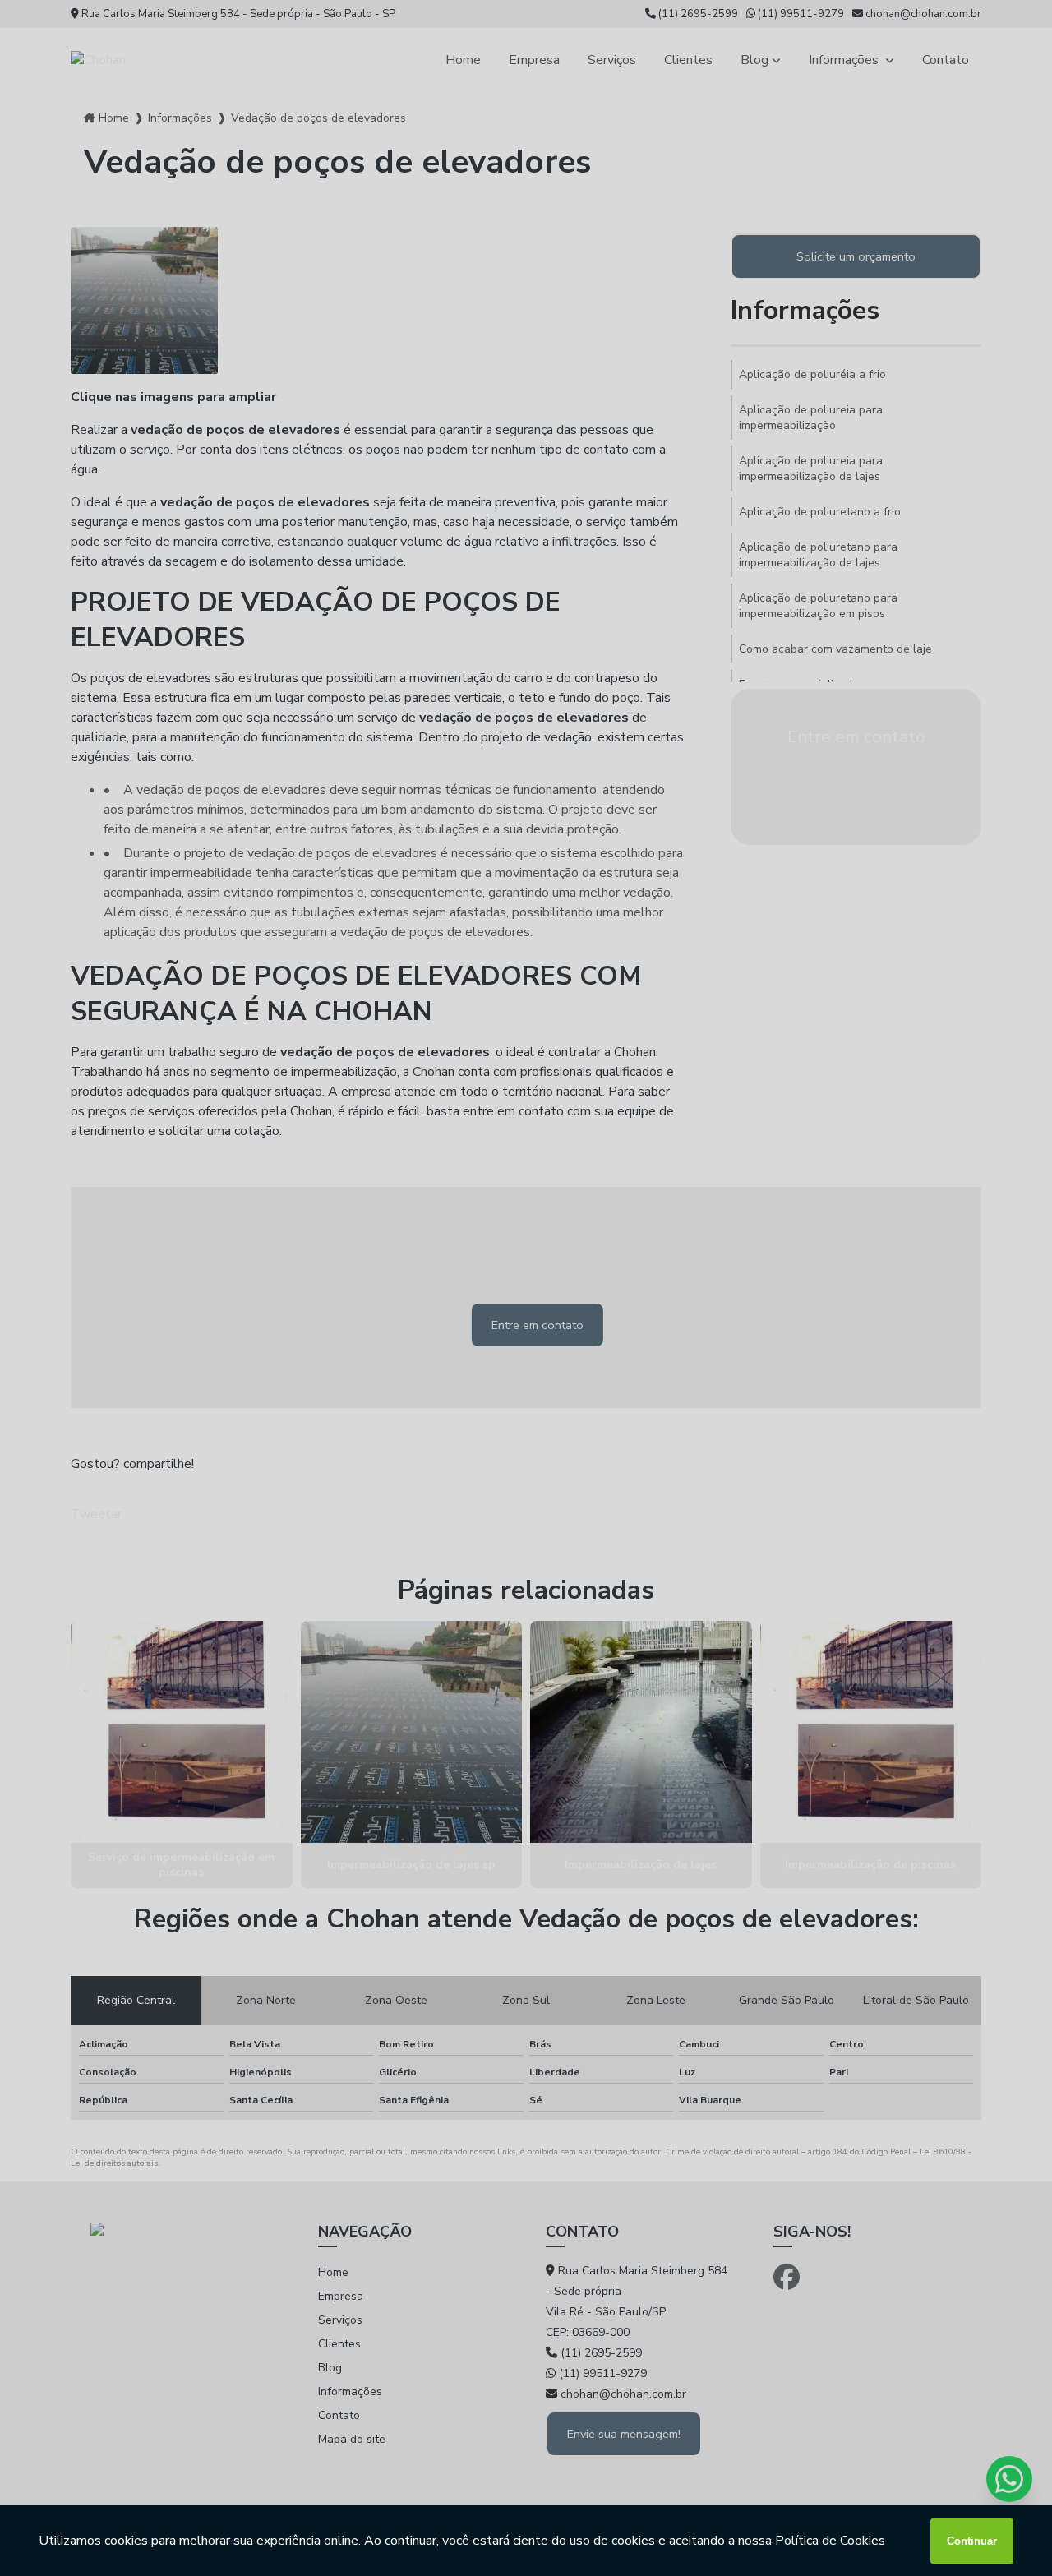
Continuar (972, 2541)
